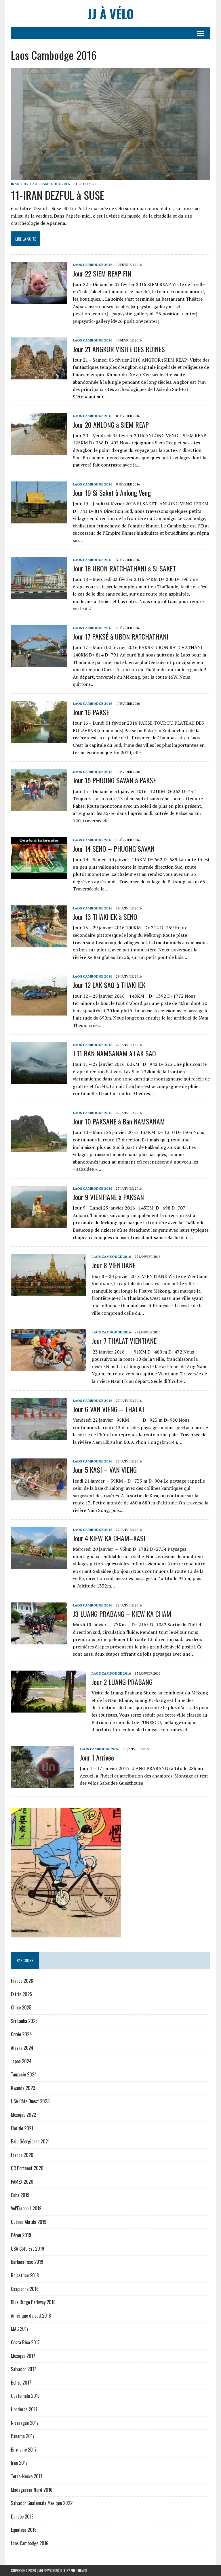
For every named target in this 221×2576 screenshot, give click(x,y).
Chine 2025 (21, 2007)
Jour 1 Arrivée (97, 1757)
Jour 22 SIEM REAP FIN (102, 273)
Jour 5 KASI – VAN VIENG (105, 1470)
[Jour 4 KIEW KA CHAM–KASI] (39, 1565)
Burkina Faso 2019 (27, 2262)
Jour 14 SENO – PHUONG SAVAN (114, 849)
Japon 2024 (21, 2061)
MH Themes (79, 2570)
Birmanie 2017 (24, 2450)
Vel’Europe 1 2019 (26, 2208)
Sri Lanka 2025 (24, 2021)
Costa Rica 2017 (25, 2342)
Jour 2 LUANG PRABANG (123, 1682)
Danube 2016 (22, 2517)
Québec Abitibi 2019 (29, 2222)
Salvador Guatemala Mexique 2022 (42, 2503)
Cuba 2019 (20, 2195)
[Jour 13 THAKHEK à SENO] (39, 943)
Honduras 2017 (24, 2409)
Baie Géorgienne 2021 (30, 2141)
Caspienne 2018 (25, 2289)
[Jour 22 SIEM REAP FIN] (39, 300)
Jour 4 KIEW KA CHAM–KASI (109, 1538)
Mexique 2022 (23, 2115)
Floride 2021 (22, 2128)
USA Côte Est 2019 (27, 2249)
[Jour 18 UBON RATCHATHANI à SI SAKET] (39, 595)
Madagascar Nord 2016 (32, 2490)
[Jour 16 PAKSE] (39, 739)
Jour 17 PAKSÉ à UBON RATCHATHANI (121, 636)
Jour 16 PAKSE (91, 712)
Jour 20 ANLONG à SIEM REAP (111, 425)
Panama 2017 (23, 2436)
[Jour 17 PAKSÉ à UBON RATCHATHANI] (39, 663)
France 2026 (22, 1981)
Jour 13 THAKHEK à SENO (105, 917)
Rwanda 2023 (23, 2088)
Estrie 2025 (21, 1994)
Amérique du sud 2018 (31, 2316)
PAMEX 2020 (22, 2182)
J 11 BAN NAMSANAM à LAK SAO (114, 1053)
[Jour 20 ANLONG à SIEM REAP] (39, 451)
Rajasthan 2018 (25, 2275)
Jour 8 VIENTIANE (114, 1265)
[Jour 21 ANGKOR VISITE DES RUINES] (39, 376)
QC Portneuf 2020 (27, 2168)
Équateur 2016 (24, 2530)
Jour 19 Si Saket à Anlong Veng (112, 493)
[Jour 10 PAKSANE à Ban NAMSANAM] (39, 1148)
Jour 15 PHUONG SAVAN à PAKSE (114, 780)
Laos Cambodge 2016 (50, 184)
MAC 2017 (20, 2329)
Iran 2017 (20, 184)
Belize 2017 (21, 2383)
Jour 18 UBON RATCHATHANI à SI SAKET (124, 568)
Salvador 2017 (23, 2369)
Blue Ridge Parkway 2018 (33, 2302)
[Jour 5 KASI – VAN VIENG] (39, 1497)
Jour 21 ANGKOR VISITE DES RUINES (119, 349)
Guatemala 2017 (25, 2396)
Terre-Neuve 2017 (27, 2476)
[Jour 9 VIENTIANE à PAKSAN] (39, 1224)
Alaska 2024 (22, 2048)
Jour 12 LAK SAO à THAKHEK (109, 985)
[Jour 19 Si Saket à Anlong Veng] (39, 519)
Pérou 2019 (21, 2235)
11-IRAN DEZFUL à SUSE (58, 195)
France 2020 (22, 2155)
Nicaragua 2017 (25, 2423)
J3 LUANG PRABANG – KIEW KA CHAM (122, 1614)
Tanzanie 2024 (24, 2074)
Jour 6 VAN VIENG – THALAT (109, 1409)
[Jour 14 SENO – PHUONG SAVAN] (39, 875)
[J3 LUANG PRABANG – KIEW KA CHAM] (39, 1640)
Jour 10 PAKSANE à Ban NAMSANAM (119, 1121)
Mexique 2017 (23, 2356)
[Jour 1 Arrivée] (42, 1784)
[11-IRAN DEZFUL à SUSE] (110, 176)
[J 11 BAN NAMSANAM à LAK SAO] (39, 1080)
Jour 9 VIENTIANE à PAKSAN (108, 1197)
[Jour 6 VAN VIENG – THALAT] (39, 1436)
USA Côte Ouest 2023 (30, 2101)
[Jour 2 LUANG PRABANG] (48, 1709)
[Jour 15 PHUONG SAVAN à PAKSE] (39, 807)
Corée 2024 (21, 2034)
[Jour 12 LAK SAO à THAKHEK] (39, 1012)
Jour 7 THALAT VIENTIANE (124, 1341)
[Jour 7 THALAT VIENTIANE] (48, 1368)
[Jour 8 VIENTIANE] (48, 1292)
